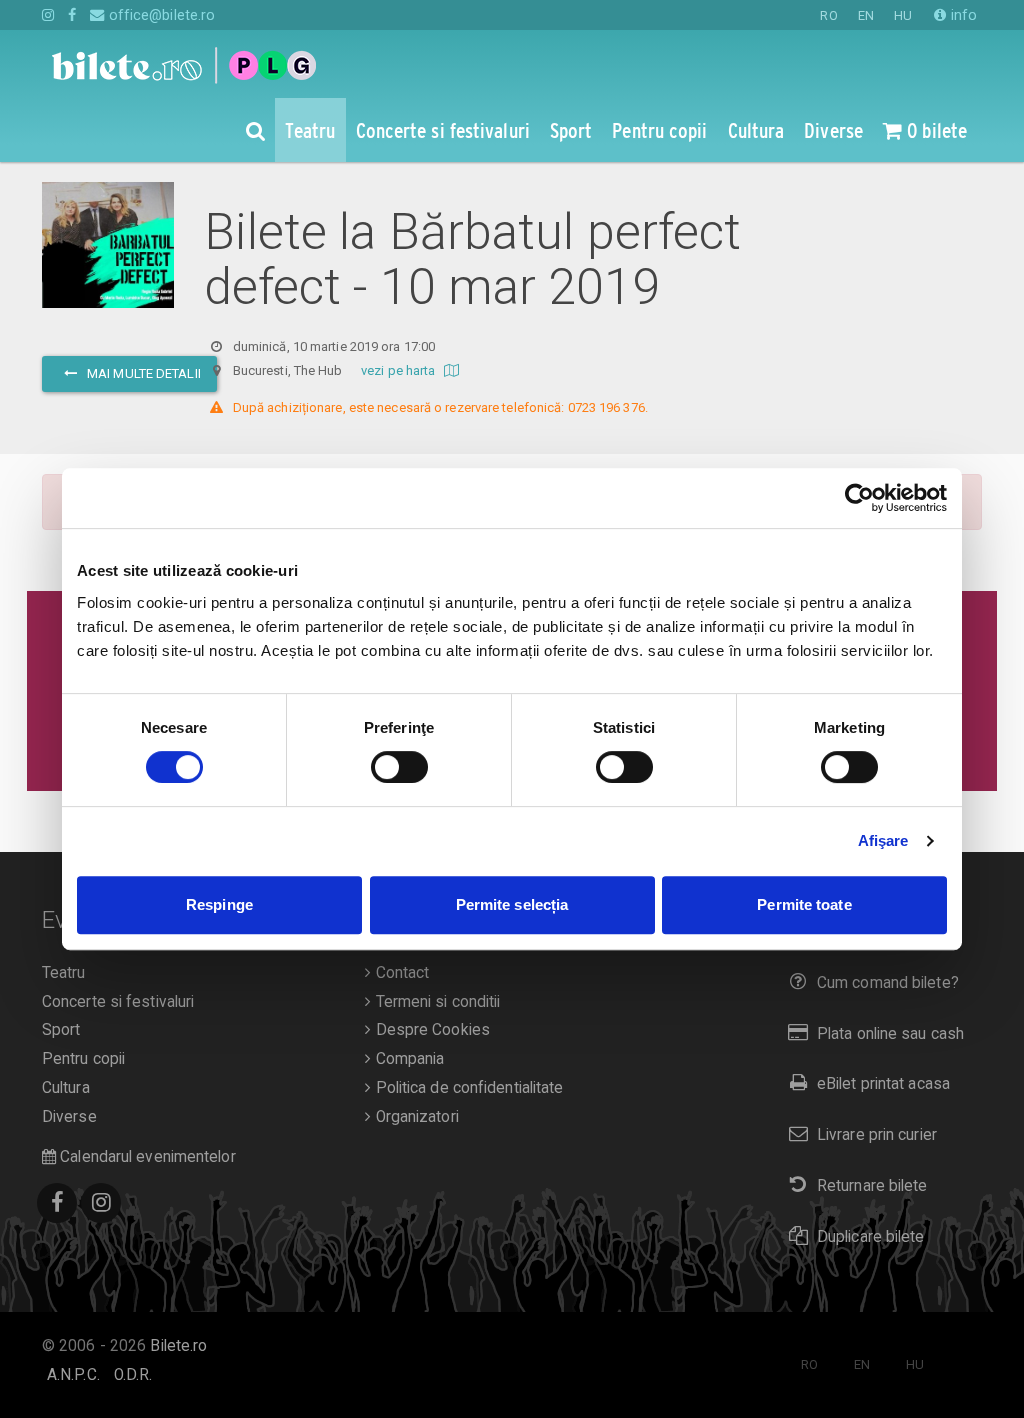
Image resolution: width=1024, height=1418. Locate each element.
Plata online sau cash (890, 1034)
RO (828, 15)
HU (903, 15)
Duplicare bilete (871, 1237)
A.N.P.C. (73, 1375)
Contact (400, 973)
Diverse (69, 1117)
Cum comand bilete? (888, 983)
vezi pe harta (399, 370)
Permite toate (804, 904)
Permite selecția (512, 904)
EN (866, 15)
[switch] (399, 767)
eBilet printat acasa (883, 1084)
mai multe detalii (142, 373)
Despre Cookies (430, 1030)
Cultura (66, 1088)
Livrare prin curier (877, 1135)
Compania (407, 1059)
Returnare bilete (872, 1186)
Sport (61, 1030)
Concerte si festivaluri (118, 1002)
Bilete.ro (178, 1346)
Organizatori (414, 1117)
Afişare (883, 840)
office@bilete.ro (160, 15)
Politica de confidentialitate (467, 1088)
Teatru (64, 973)
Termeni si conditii (435, 1002)
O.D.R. (133, 1375)
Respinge (219, 904)
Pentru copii (83, 1059)
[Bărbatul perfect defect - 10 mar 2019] (108, 245)
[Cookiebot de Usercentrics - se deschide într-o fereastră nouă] (859, 498)
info (962, 15)
